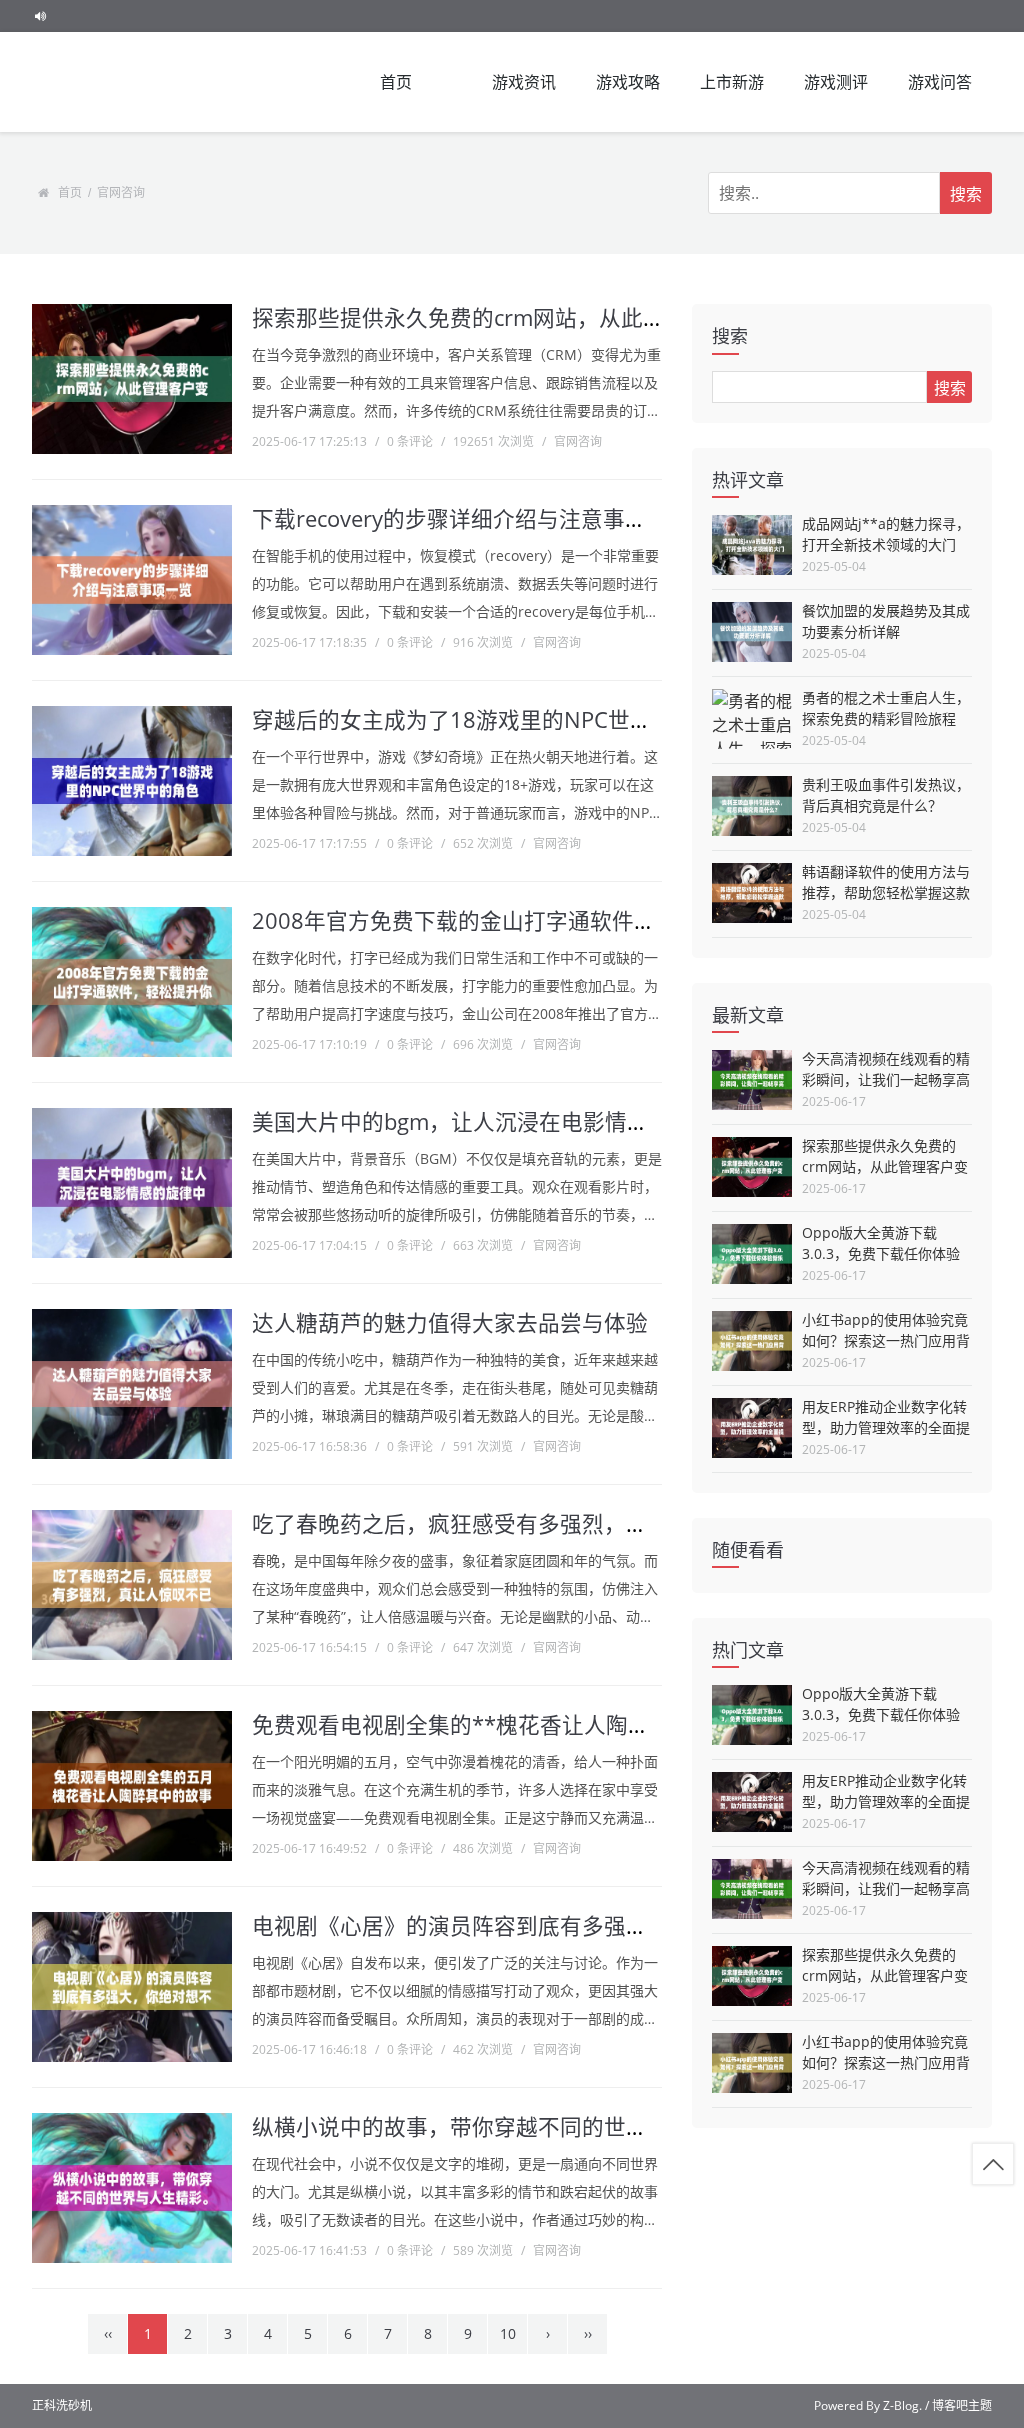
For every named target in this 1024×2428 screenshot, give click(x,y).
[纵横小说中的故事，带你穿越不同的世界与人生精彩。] (132, 2188)
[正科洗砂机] (132, 82)
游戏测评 (836, 82)
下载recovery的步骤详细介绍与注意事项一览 (471, 518)
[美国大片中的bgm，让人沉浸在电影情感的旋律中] (132, 1183)
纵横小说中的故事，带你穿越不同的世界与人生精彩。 (516, 2126)
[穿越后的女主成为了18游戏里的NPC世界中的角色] (132, 781)
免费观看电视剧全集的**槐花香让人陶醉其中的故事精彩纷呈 (550, 1724)
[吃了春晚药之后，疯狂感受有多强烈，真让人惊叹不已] (132, 1585)
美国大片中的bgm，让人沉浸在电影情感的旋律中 (494, 1121)
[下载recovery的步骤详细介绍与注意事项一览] (132, 580)
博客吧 (950, 2405)
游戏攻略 (628, 82)
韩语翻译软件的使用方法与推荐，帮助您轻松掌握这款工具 (886, 892)
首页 (396, 82)
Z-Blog (901, 2405)
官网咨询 (121, 193)
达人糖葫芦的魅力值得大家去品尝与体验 (450, 1322)
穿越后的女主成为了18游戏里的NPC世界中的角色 (496, 719)
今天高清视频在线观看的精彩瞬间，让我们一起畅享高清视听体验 (886, 1079)
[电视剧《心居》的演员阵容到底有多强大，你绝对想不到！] (132, 1987)
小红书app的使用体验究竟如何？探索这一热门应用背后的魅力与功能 (886, 1340)
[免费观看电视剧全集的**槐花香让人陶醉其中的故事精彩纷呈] (132, 1786)
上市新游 (732, 82)
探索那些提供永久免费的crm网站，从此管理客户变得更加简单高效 (885, 1166)
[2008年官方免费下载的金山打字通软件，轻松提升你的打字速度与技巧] (132, 982)
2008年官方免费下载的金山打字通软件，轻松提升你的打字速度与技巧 (597, 920)
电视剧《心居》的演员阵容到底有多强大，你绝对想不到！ (538, 1925)
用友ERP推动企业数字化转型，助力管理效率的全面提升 (886, 1427)
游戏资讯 (524, 82)
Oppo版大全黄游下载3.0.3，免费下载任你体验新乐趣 (881, 1253)
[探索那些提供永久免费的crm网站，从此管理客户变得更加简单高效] (132, 379)
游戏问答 (940, 82)
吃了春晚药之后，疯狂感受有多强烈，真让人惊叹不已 (516, 1523)
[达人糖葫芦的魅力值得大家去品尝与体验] (132, 1384)
